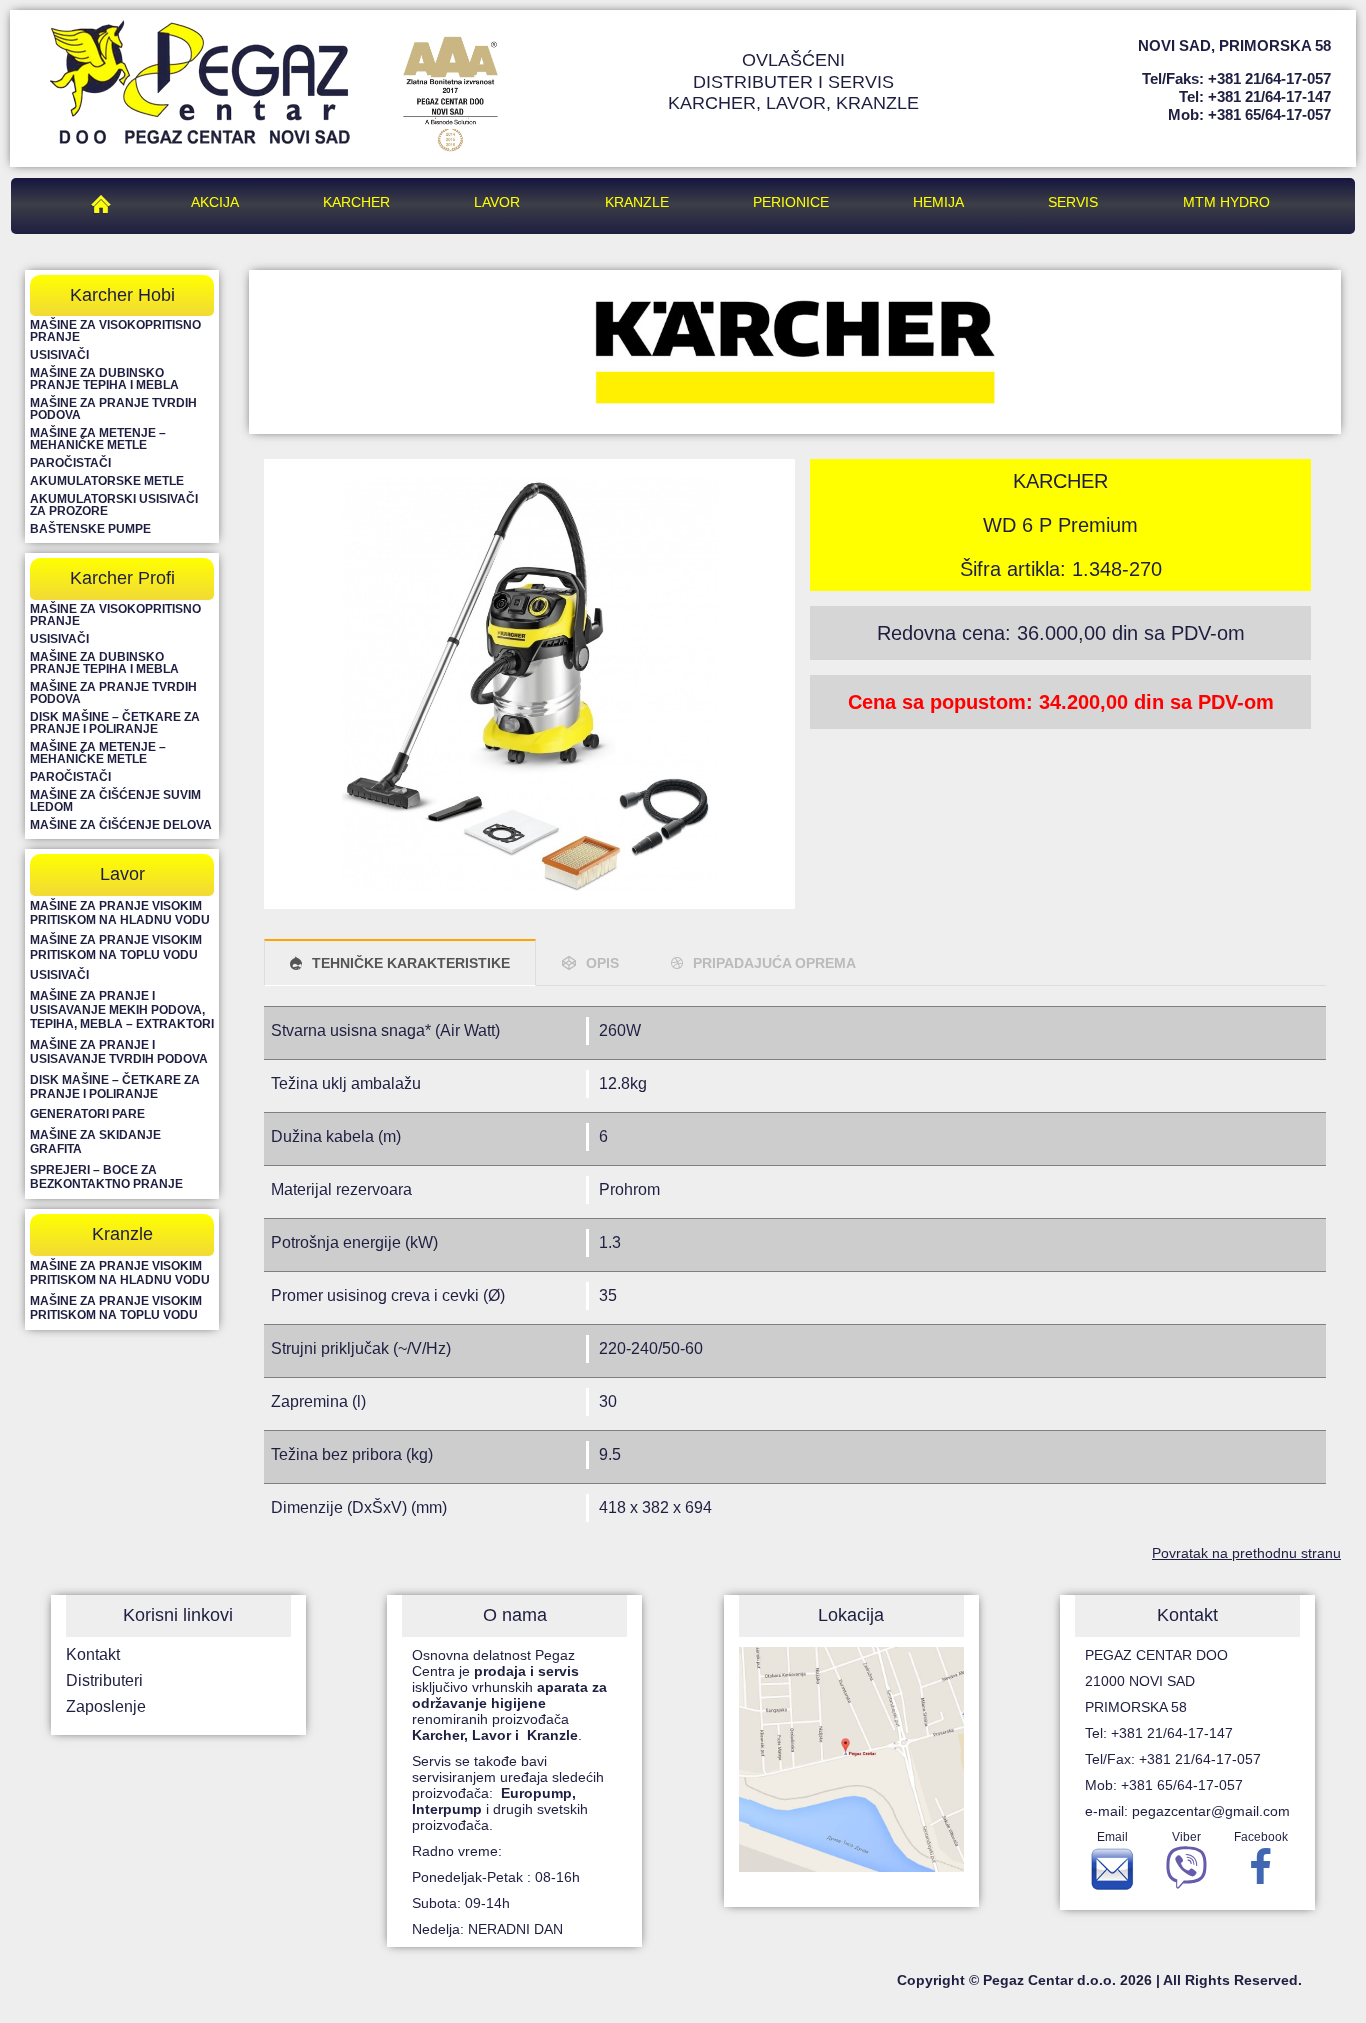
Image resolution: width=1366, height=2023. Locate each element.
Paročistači (70, 463)
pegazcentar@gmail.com (1211, 1811)
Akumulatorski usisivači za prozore (114, 505)
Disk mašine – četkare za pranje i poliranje (115, 723)
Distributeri (104, 1680)
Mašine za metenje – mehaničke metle (98, 439)
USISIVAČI (59, 975)
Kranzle (637, 202)
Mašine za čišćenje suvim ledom (115, 801)
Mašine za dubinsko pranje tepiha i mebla (104, 379)
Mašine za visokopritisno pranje (115, 331)
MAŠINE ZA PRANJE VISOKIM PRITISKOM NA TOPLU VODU (116, 947)
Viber (1186, 1837)
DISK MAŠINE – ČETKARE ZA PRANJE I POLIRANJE (115, 1087)
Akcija (215, 202)
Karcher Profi (122, 578)
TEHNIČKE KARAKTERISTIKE (411, 963)
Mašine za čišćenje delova (121, 825)
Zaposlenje (106, 1706)
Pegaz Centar (106, 202)
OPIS (602, 963)
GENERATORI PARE (87, 1114)
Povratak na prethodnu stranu (1246, 1553)
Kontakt (93, 1654)
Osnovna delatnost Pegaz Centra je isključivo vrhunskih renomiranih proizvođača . (509, 1695)
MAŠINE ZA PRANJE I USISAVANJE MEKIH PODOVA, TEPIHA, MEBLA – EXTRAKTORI (122, 1010)
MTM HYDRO (1226, 202)
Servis (1073, 202)
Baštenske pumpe (90, 529)
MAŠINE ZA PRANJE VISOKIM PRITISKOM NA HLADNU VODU (120, 913)
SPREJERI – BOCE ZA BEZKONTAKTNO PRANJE (106, 1177)
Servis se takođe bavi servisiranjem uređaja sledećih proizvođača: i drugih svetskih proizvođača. (508, 1793)
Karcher (356, 202)
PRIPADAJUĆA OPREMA (774, 963)
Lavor (497, 202)
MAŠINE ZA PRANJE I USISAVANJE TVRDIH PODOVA (119, 1052)
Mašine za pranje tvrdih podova (113, 409)
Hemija (938, 202)
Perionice (791, 202)
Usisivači (59, 355)
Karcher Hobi (122, 295)
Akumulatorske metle (107, 481)
